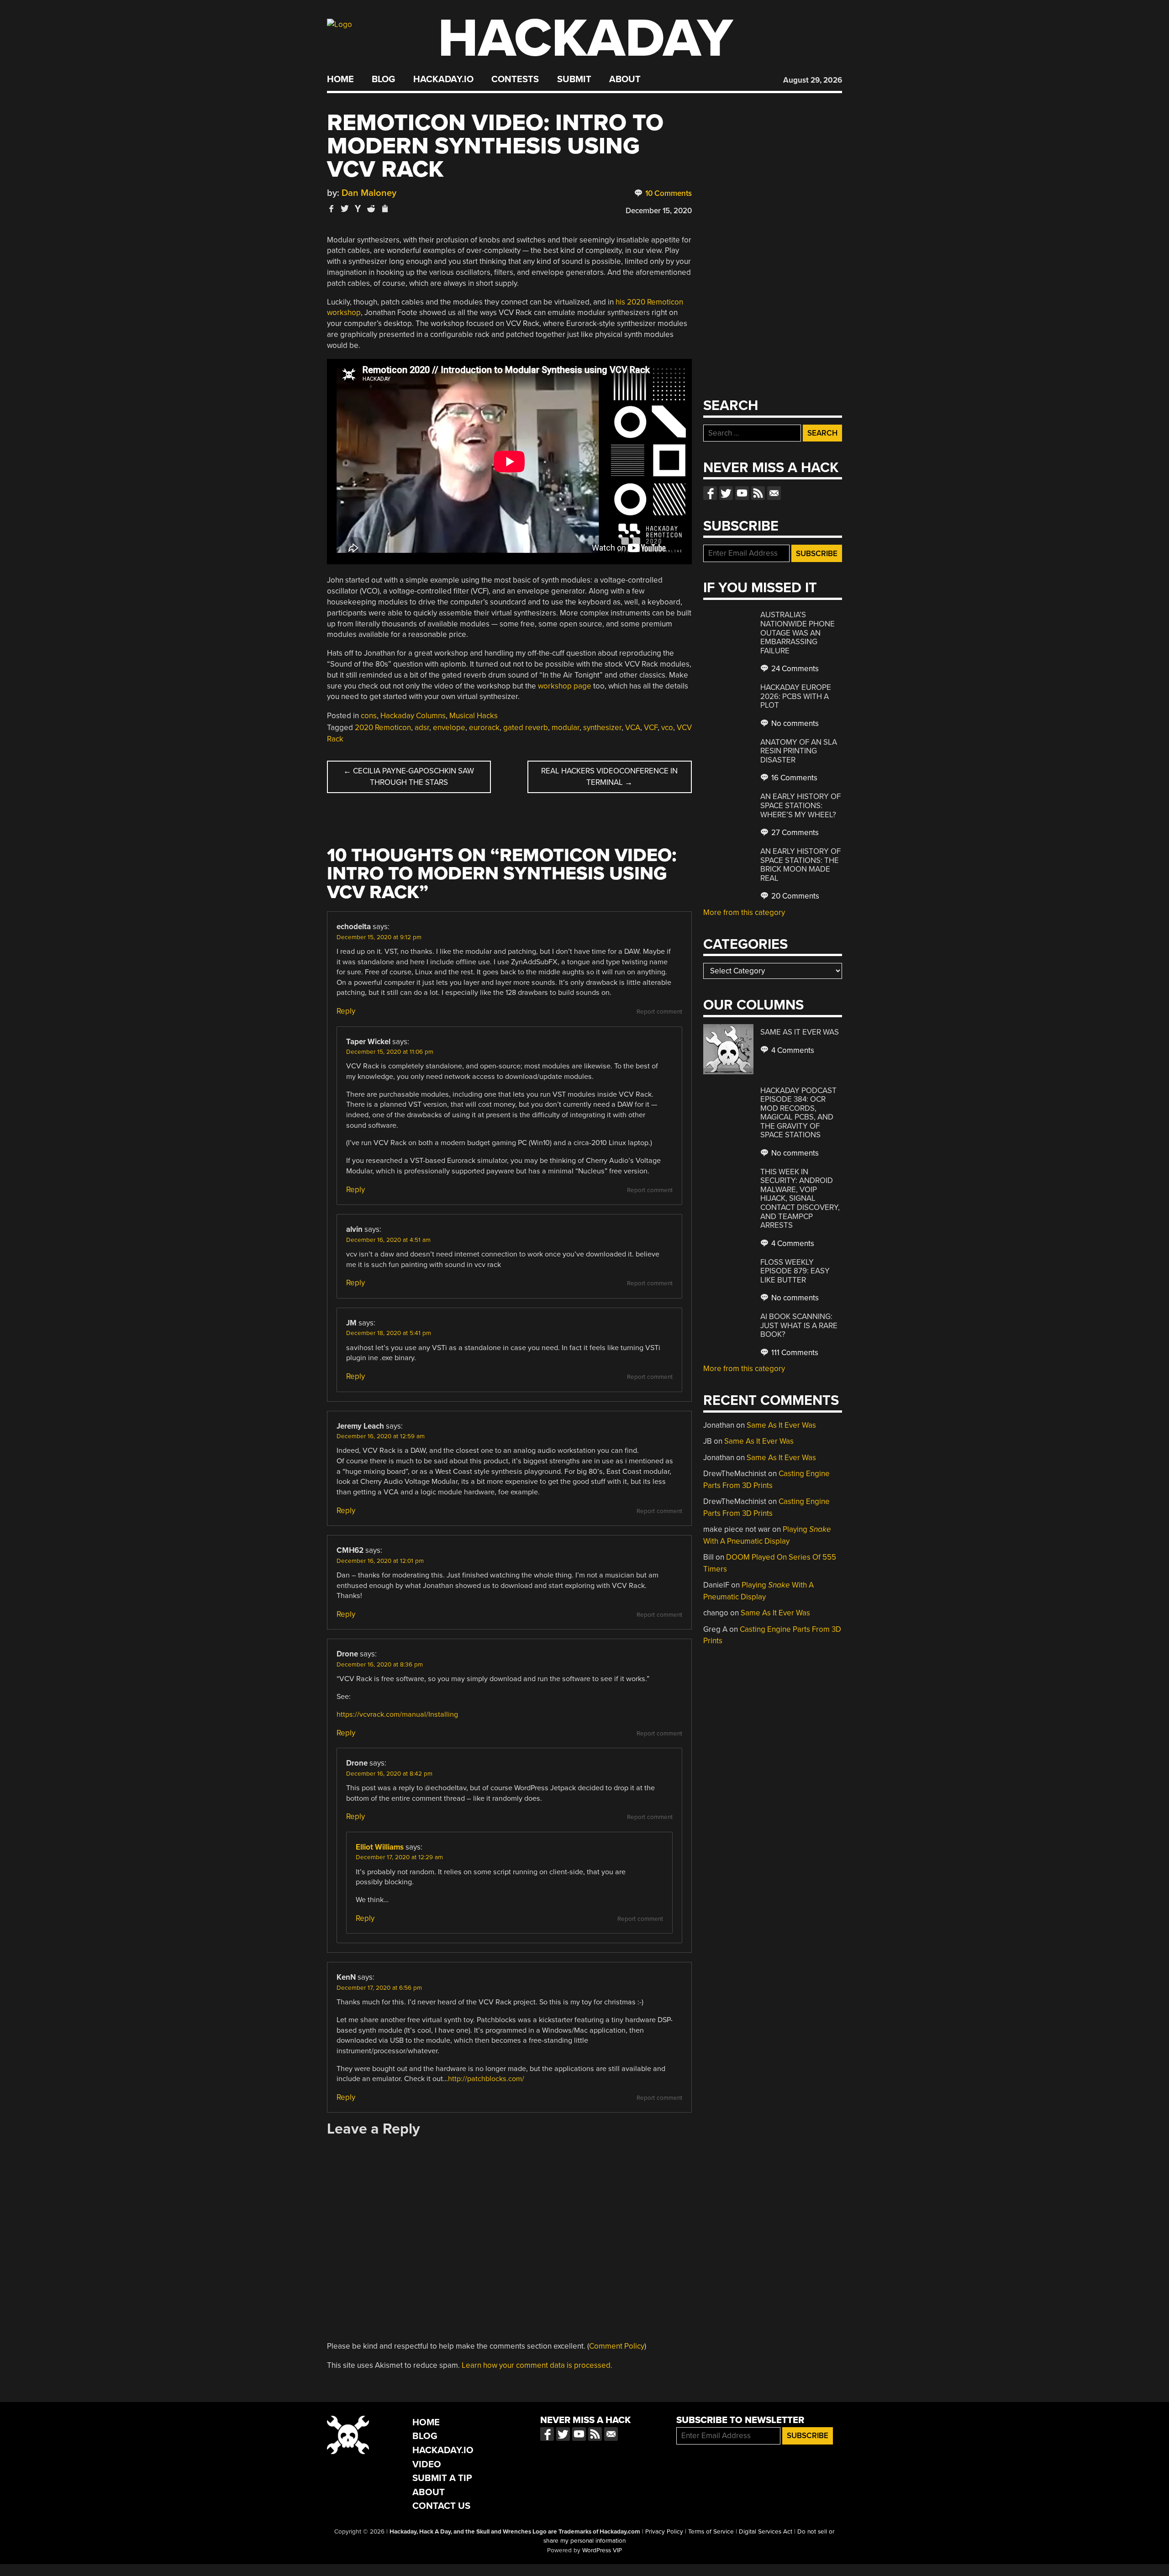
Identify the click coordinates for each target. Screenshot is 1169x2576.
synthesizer (602, 728)
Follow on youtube (742, 493)
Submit (574, 79)
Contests (515, 79)
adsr (422, 728)
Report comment (659, 1012)
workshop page (565, 686)
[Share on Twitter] (345, 208)
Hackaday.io (443, 79)
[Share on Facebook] (332, 208)
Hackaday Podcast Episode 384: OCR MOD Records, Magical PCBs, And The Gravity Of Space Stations (798, 1113)
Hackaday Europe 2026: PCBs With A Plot (796, 696)
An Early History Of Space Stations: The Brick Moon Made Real (800, 865)
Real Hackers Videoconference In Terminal (609, 777)
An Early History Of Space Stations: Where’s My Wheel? (800, 805)
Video (427, 2464)
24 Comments (794, 669)
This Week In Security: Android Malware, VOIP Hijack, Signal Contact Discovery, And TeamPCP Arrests (800, 1199)
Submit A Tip (442, 2478)
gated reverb (526, 728)
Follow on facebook (710, 493)
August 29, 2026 (813, 80)
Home (340, 79)
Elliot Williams (380, 1847)
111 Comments (794, 1353)
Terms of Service (711, 2532)
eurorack (484, 728)
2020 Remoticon (383, 728)
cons (369, 716)
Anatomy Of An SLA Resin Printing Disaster (799, 751)
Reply (346, 1011)
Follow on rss (758, 493)
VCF (651, 728)
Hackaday (585, 39)
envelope (449, 728)
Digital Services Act (766, 2532)
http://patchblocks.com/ (486, 2079)
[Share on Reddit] (371, 208)
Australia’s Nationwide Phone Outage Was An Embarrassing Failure (798, 633)
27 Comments (794, 833)
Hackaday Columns (413, 716)
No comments (794, 723)
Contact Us (441, 2506)
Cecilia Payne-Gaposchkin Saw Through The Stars (409, 777)
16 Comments (793, 778)
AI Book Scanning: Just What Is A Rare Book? (799, 1325)
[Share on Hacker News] (358, 208)
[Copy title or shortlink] (384, 209)
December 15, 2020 (659, 211)
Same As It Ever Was (800, 1032)
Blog (383, 79)
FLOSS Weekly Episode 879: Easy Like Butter (795, 1271)
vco (667, 728)
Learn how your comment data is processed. (537, 2365)
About (625, 79)
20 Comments (794, 896)
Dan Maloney (369, 193)
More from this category (744, 912)
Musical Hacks (474, 716)
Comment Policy (617, 2346)
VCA (633, 728)
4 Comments (792, 1050)
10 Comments (668, 193)
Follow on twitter (726, 493)
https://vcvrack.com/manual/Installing (397, 1714)
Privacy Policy (664, 2532)
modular (566, 728)
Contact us (774, 493)
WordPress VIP (602, 2550)
